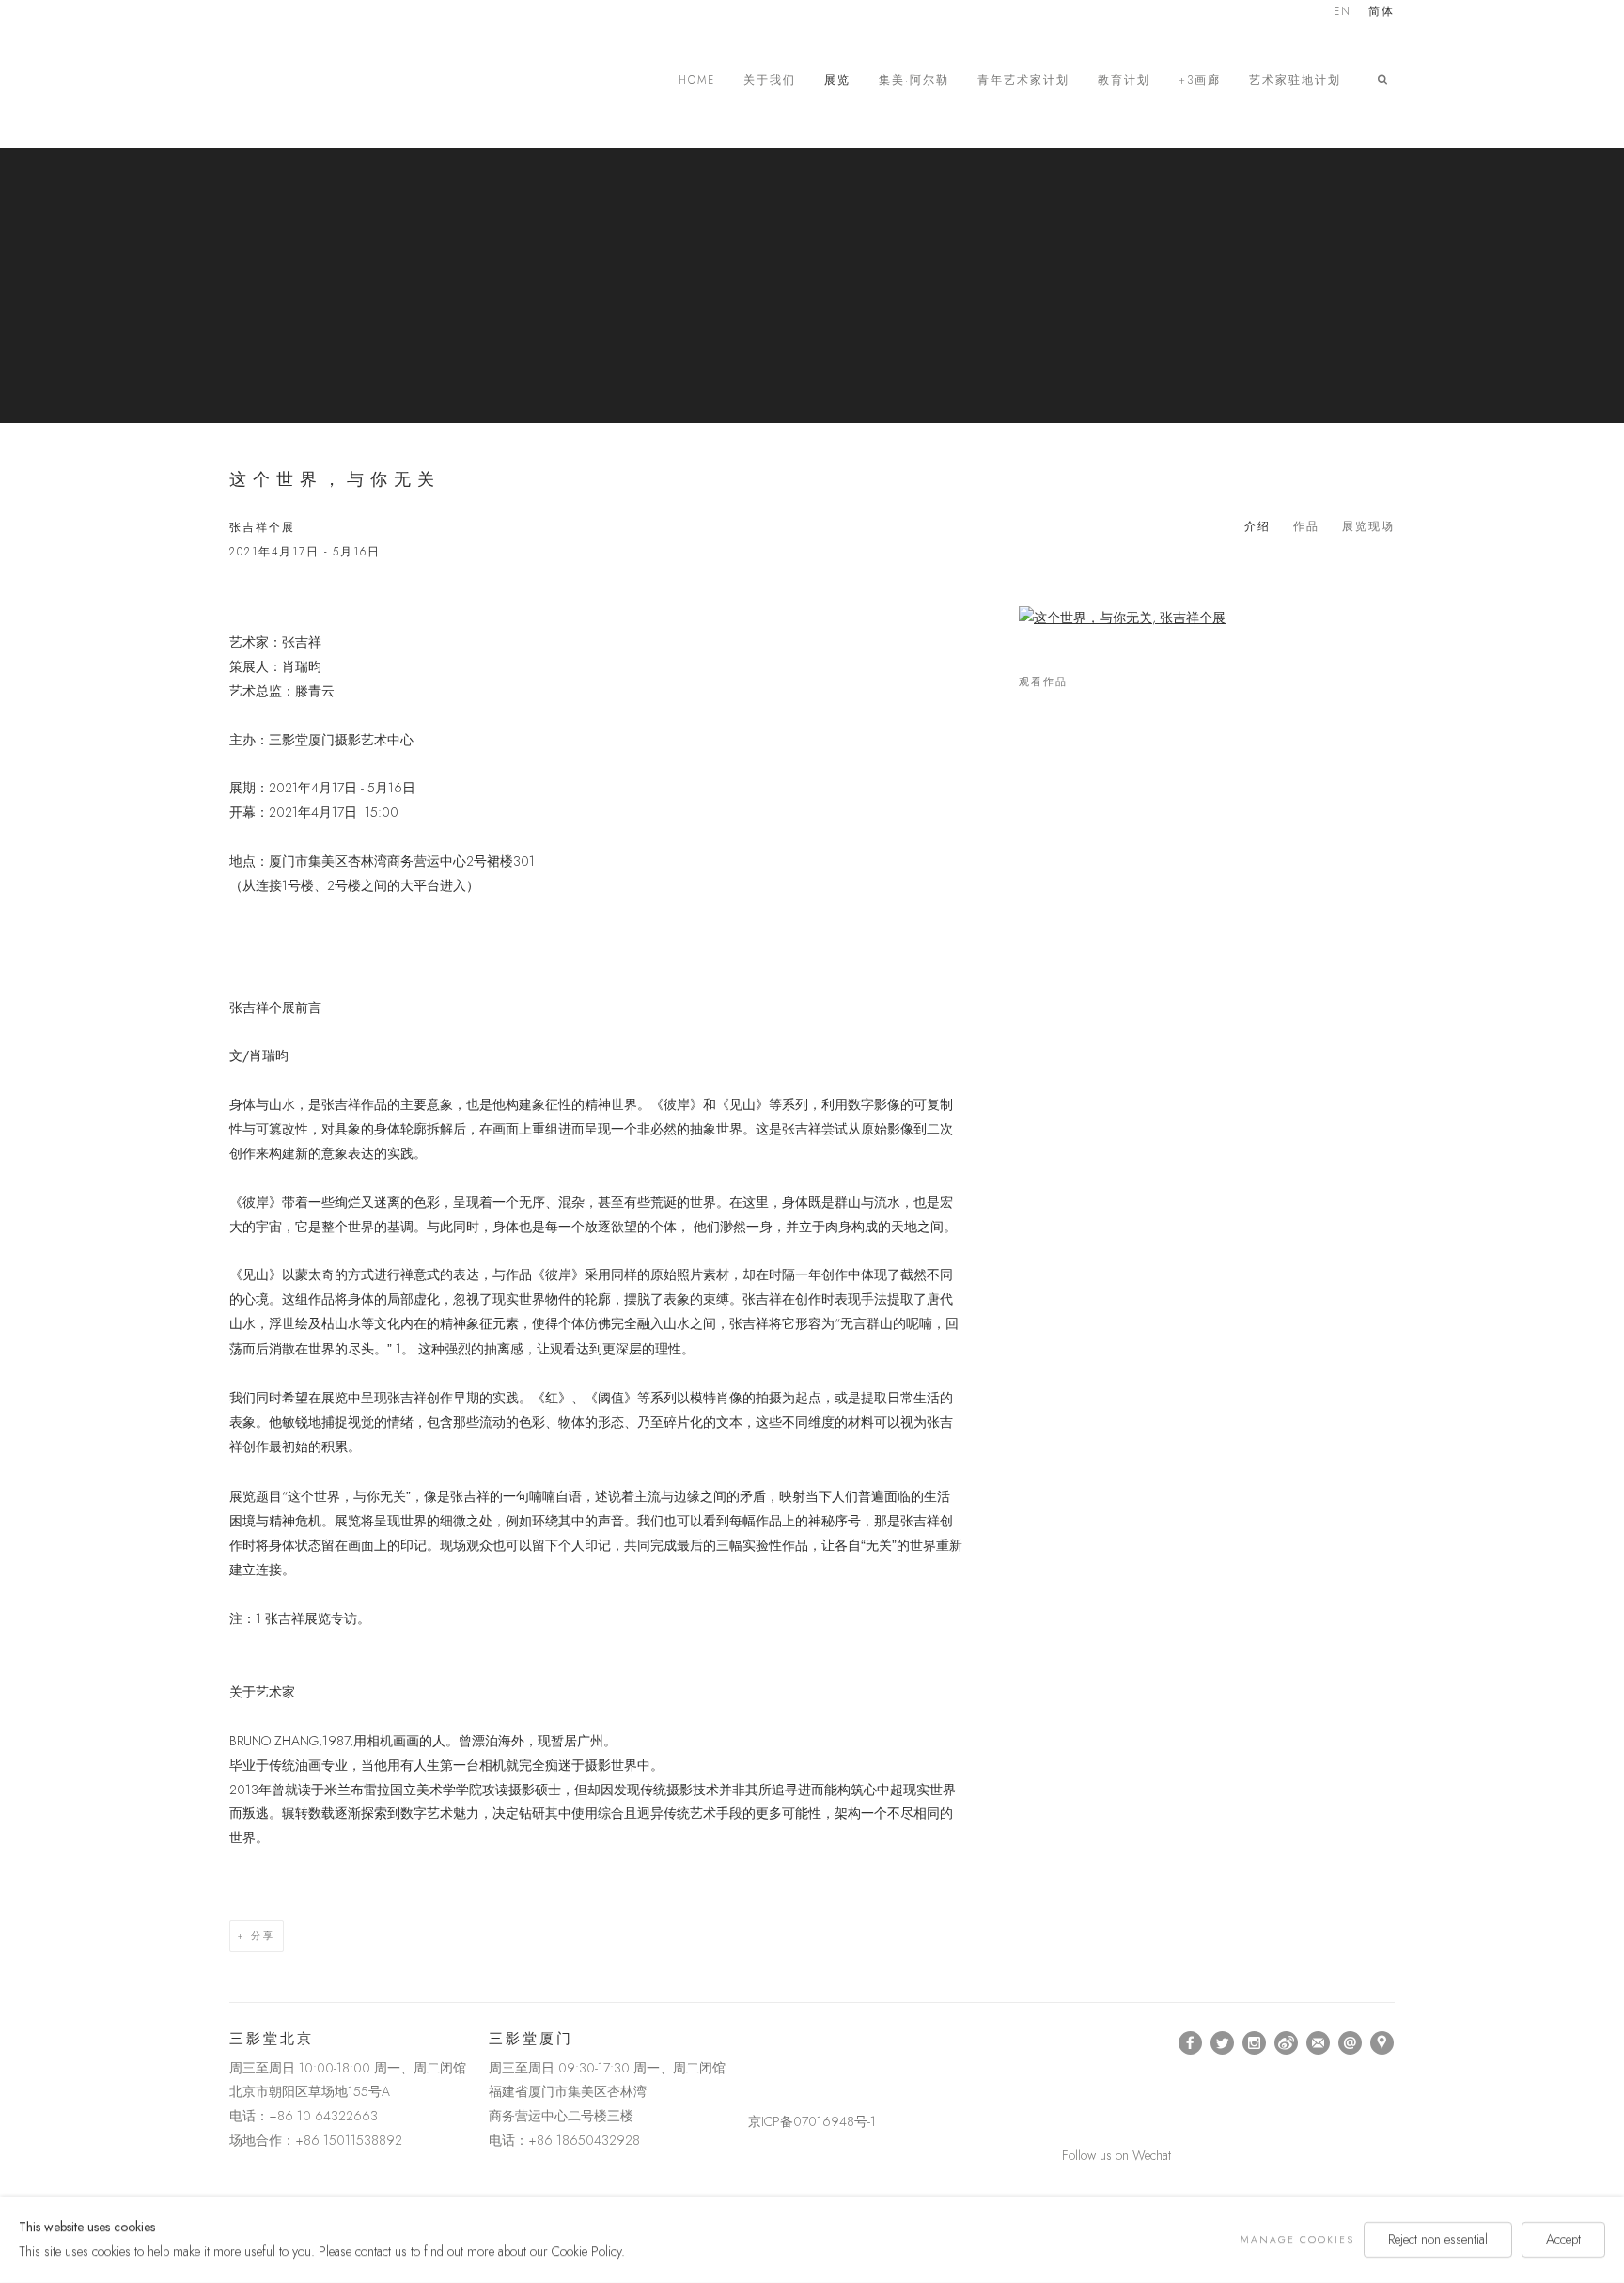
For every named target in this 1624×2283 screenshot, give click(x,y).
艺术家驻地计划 (1295, 80)
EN (1343, 13)
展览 (837, 80)
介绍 (1257, 526)
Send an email (1351, 2043)
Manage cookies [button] (1297, 2239)
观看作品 (1043, 682)
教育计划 (1124, 80)
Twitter (1223, 2043)
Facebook (1191, 2043)
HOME (697, 80)
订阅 (1319, 2043)
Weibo (1287, 2043)
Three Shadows (361, 80)
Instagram (1255, 2043)
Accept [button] (1563, 2239)
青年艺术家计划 (1023, 80)
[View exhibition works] (1207, 618)
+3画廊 (1200, 80)
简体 (1382, 13)
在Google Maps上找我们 (1382, 2043)
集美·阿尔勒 (914, 80)
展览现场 (1368, 526)
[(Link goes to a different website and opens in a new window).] (751, 2043)
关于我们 (770, 80)
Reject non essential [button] (1438, 2239)
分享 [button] (263, 1936)
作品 (1306, 526)
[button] (1386, 80)
